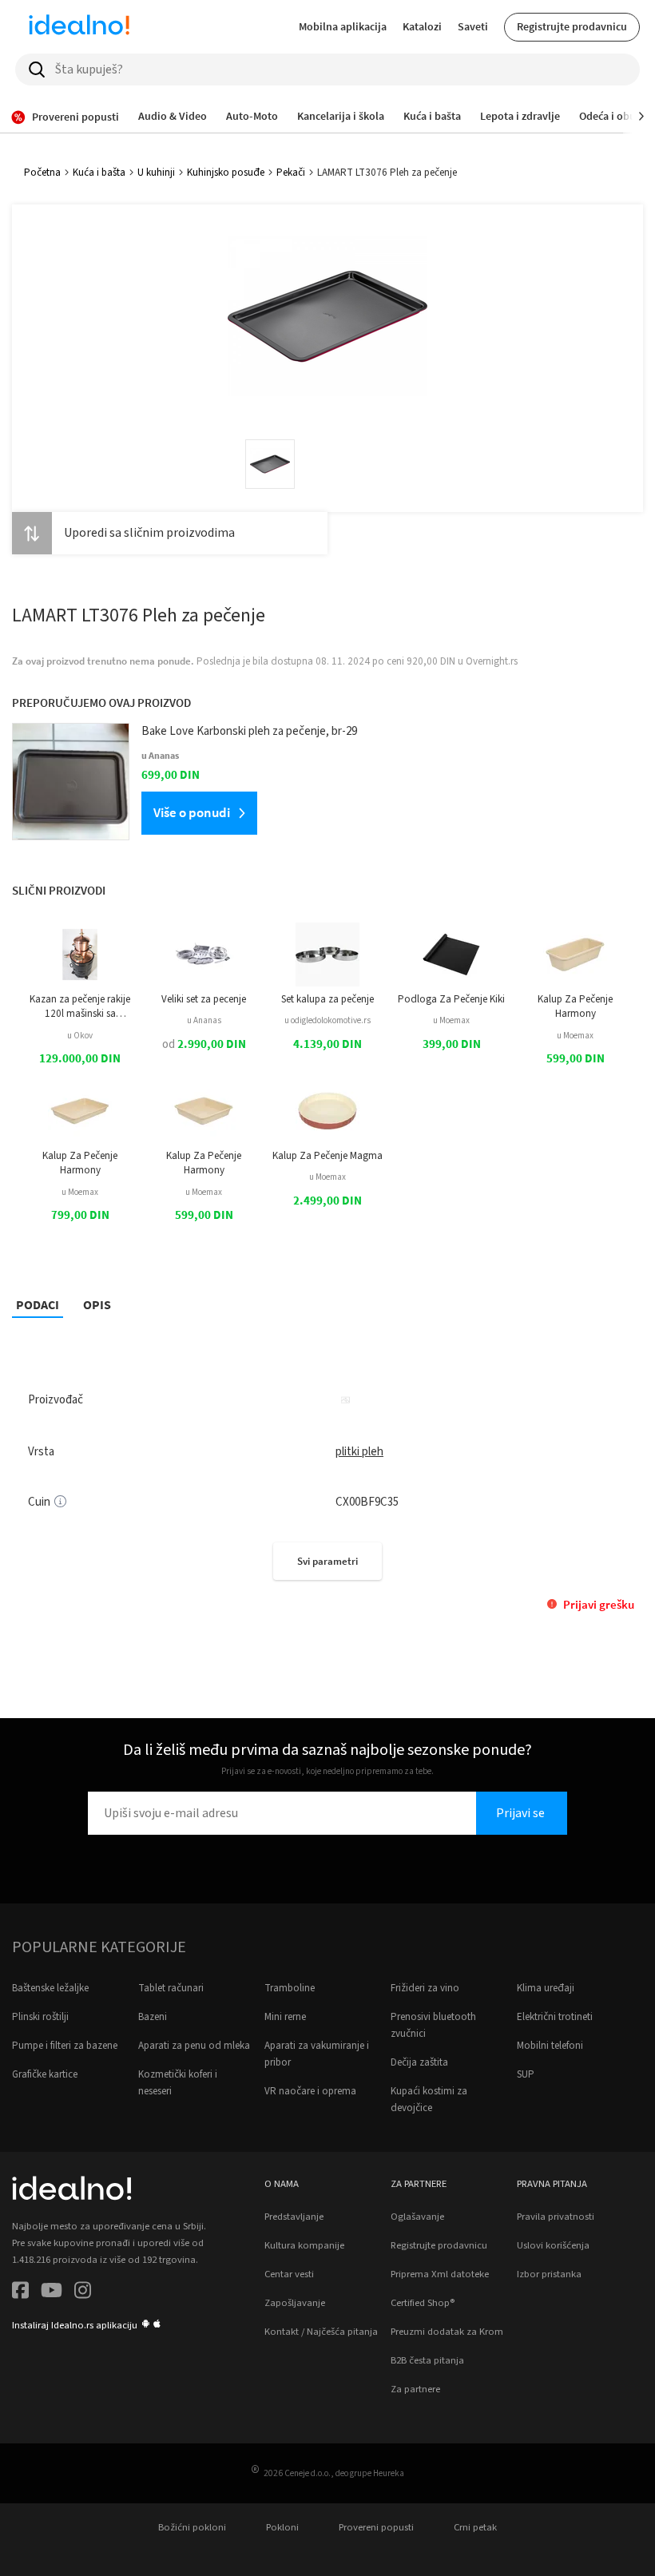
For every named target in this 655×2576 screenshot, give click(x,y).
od (204, 1044)
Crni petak (475, 2527)
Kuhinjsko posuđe (226, 173)
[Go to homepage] (79, 27)
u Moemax (451, 1020)
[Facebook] (20, 2293)
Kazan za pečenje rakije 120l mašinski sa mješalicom (80, 1007)
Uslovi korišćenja (553, 2245)
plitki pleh (359, 1452)
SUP (526, 2074)
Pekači (291, 173)
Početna (42, 173)
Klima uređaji (546, 1988)
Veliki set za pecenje (204, 999)
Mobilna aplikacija (343, 26)
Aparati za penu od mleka (194, 2046)
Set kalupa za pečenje (327, 999)
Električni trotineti (555, 2017)
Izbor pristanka (549, 2274)
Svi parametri (327, 1561)
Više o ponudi (192, 812)
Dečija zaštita (419, 2062)
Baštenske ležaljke (50, 1988)
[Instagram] (83, 2293)
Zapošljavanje (295, 2303)
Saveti (473, 26)
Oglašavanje (417, 2217)
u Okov (80, 1036)
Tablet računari (171, 1988)
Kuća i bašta (99, 173)
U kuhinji (156, 173)
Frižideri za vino (425, 1988)
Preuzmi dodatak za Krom (447, 2332)
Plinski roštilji (40, 2017)
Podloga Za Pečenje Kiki (451, 999)
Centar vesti (289, 2274)
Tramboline (290, 1988)
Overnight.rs (492, 661)
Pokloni (282, 2527)
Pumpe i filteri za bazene (65, 2046)
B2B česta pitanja (427, 2360)
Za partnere (415, 2389)
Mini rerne (285, 2017)
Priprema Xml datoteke (440, 2274)
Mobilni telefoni (550, 2046)
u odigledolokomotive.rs (327, 1020)
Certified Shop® (423, 2303)
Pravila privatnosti (556, 2217)
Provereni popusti (376, 2527)
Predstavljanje (294, 2217)
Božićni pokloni (192, 2527)
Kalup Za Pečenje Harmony (575, 1006)
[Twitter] (52, 2293)
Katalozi (422, 26)
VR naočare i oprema (310, 2091)
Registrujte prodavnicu (572, 26)
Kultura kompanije (304, 2245)
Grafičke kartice (45, 2074)
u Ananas (204, 1020)
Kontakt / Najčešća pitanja (321, 2332)
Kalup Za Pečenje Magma (327, 1156)
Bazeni (153, 2017)
